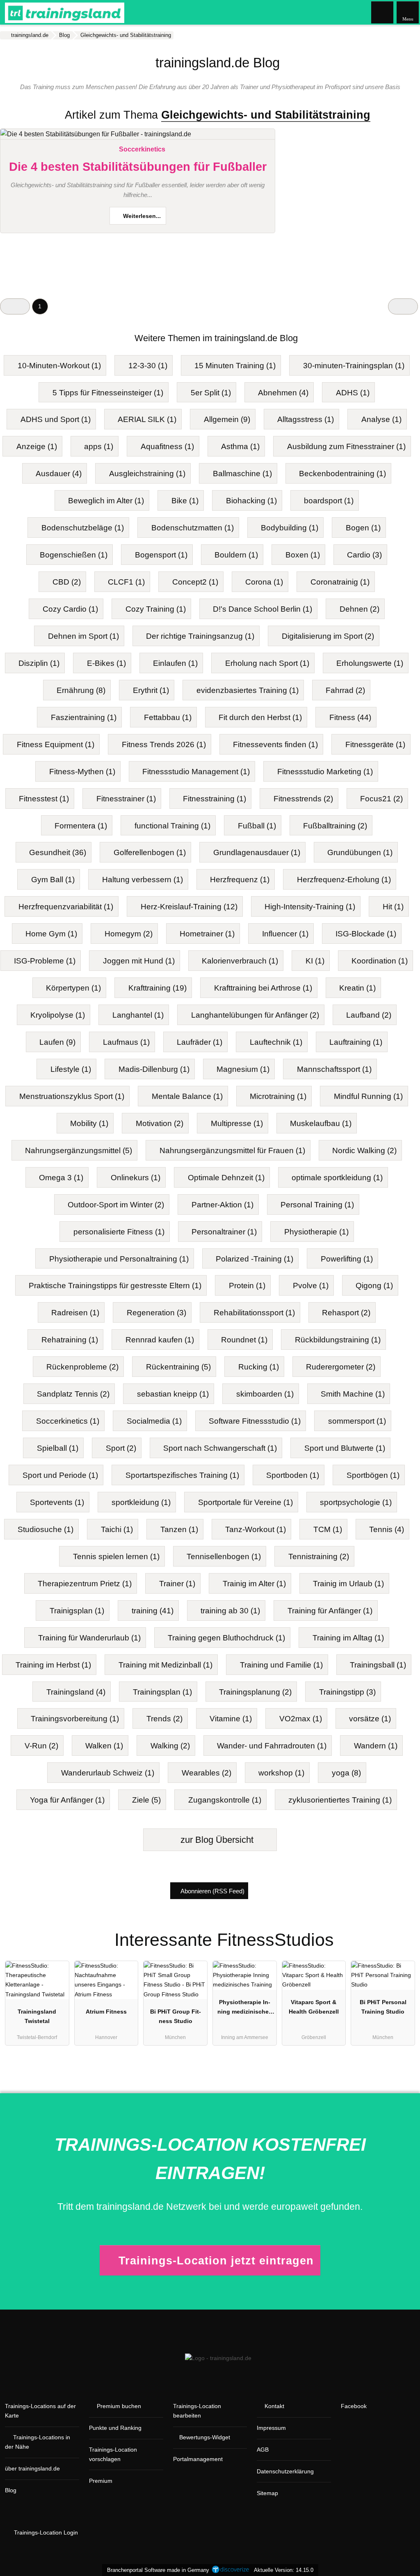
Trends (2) (164, 1719)
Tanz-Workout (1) (256, 1529)
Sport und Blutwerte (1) (345, 1448)
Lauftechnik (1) (276, 1042)
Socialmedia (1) (154, 1421)
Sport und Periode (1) (60, 1475)
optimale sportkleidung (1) (337, 1178)
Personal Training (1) (317, 1205)
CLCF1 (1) (126, 582)
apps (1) (99, 446)
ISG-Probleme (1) (45, 961)
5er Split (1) (211, 393)
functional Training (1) (172, 826)
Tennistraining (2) (319, 1556)
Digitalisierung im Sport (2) (328, 636)
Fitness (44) (350, 717)
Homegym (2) (129, 934)
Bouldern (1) (236, 555)
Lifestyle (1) (71, 1069)
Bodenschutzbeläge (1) (83, 528)
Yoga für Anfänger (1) (67, 1800)
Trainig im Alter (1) (254, 1584)
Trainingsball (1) (378, 1665)
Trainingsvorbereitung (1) (75, 1719)
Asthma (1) (240, 446)
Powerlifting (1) (347, 1259)
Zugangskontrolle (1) (225, 1800)
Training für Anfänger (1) (330, 1611)
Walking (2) (170, 1746)
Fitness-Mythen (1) (82, 772)
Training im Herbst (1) (53, 1665)
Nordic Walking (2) (364, 1150)
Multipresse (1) (237, 1123)
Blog (11, 2490)
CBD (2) (67, 582)
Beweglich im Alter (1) (106, 501)
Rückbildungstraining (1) (338, 1340)
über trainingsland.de (32, 2468)
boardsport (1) (329, 501)
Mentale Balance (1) (187, 1096)
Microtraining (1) (278, 1096)
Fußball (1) (257, 826)
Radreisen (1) (75, 1313)
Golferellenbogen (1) (150, 852)
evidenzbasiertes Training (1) (248, 690)
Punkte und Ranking (115, 2428)
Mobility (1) (89, 1123)
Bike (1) (185, 501)
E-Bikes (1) (106, 663)
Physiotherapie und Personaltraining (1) (119, 1259)
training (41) (153, 1611)
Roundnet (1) (244, 1340)
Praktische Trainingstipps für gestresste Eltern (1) (115, 1286)
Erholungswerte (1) (370, 663)
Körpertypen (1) (73, 988)
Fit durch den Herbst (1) (260, 717)
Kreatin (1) (357, 988)
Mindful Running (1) (368, 1096)
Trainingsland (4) (76, 1692)
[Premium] (403, 1933)
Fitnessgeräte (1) (375, 744)
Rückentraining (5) (178, 1367)
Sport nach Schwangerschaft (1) (220, 1448)
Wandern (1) (376, 1746)
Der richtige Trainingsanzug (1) (200, 636)
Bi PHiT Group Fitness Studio (176, 2016)
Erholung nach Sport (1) (267, 663)
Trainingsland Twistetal (37, 2016)
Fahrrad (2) (345, 690)
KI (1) (315, 961)
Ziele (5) (146, 1800)
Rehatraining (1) (70, 1340)
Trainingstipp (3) (347, 1692)
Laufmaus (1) (126, 1042)
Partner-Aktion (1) (223, 1205)
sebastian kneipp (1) (173, 1394)
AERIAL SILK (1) (147, 419)
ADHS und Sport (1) (56, 419)
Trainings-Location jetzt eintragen (216, 2261)
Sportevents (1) (57, 1502)
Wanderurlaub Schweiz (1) (108, 1773)
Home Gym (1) (51, 934)
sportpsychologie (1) (356, 1502)
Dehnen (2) (360, 609)
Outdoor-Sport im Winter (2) (116, 1205)
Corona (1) (264, 582)
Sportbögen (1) (373, 1475)
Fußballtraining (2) (335, 826)
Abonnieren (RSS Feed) (212, 1891)
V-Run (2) (41, 1746)
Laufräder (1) (200, 1042)
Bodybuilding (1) (290, 528)
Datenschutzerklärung (285, 2471)
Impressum (271, 2428)
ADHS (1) (353, 393)
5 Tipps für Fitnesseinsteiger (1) (108, 393)
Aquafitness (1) (167, 446)
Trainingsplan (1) (162, 1692)
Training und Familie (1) (281, 1665)
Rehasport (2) (346, 1313)
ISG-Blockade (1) (366, 934)
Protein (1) (247, 1286)
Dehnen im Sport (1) (83, 636)
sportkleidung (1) (141, 1502)
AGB (263, 2450)
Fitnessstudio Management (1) (196, 772)
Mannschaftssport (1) (334, 1069)
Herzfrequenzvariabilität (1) (66, 907)
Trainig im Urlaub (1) (348, 1584)
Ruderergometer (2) (341, 1367)
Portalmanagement (198, 2459)
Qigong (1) (374, 1286)
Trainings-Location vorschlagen (113, 2454)
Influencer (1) (285, 934)
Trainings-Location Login (45, 2532)
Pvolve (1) (311, 1286)
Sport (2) (121, 1448)
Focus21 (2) (381, 799)
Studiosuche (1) (46, 1529)
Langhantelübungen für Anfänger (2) (255, 1015)
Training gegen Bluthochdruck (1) (226, 1638)
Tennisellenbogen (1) (224, 1556)
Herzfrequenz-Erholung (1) (344, 880)
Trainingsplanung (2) (255, 1692)
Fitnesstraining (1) (215, 799)
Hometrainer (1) (207, 934)
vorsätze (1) (370, 1719)
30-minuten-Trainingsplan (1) (354, 366)
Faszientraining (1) (84, 717)
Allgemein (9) (227, 419)
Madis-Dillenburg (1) (154, 1069)
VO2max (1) (301, 1719)
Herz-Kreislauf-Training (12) (189, 907)
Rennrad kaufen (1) (160, 1340)
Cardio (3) (364, 555)
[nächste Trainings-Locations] (403, 306)
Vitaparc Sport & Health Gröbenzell (314, 2007)
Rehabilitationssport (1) (254, 1313)
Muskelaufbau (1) (321, 1123)
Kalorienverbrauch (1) (240, 961)
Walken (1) (104, 1746)
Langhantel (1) (138, 1015)
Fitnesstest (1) (44, 799)
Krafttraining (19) (157, 988)
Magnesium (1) (243, 1069)
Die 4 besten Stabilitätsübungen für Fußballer (138, 167)
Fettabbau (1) (168, 717)
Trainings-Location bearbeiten (197, 2411)
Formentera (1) (81, 826)
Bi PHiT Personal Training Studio (383, 2007)
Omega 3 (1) (61, 1178)
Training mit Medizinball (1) (165, 1665)
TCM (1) (328, 1529)
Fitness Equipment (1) (56, 744)
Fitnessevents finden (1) (275, 744)
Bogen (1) (363, 528)
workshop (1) (281, 1773)
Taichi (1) (117, 1529)
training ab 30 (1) (230, 1611)
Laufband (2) (369, 1015)
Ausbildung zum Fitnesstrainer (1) (346, 446)
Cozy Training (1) (156, 609)
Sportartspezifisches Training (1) (182, 1475)
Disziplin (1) (39, 663)
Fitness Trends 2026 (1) (164, 744)
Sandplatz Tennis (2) (73, 1394)
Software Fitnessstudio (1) (255, 1421)
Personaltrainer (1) (224, 1232)
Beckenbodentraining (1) (342, 474)
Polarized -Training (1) (255, 1259)
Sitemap (267, 2493)
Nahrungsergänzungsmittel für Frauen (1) (232, 1150)
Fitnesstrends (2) (303, 799)
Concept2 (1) (195, 582)
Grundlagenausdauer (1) (257, 852)
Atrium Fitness (106, 2012)
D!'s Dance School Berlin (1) (262, 609)
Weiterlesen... (141, 216)
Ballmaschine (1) (242, 474)
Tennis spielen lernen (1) (116, 1556)
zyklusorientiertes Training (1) (340, 1800)
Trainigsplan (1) (77, 1611)
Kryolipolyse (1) (58, 1015)
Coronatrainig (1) (340, 582)
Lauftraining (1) (356, 1042)
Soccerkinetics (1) (68, 1421)
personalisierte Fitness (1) (119, 1232)
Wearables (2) (207, 1773)
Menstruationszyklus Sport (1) (72, 1096)
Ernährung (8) (81, 690)
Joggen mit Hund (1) (139, 961)
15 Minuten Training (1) (235, 366)
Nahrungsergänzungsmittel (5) (79, 1150)
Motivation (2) (160, 1123)
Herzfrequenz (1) (240, 880)
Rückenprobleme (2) (82, 1367)
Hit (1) (393, 907)
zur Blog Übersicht (216, 1840)
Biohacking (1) (251, 501)
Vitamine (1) (231, 1719)
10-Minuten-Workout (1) (59, 366)
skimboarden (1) (265, 1394)
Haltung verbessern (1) (143, 880)
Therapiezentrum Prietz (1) (85, 1584)
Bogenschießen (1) (74, 555)
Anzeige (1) (37, 446)
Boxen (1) (303, 555)
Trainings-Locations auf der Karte (40, 2411)
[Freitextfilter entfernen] (383, 12)
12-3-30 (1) (148, 366)
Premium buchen (119, 2406)
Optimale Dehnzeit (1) (226, 1178)
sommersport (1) (357, 1421)
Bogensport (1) (161, 555)
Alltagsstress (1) (306, 419)
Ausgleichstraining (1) (147, 474)
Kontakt (274, 2406)
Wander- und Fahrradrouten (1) (272, 1746)
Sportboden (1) (293, 1475)
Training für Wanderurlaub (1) (89, 1638)
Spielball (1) (58, 1448)
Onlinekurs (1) (136, 1178)
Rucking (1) (259, 1367)
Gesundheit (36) (58, 852)
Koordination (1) (380, 961)
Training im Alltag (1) (348, 1638)
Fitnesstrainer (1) (126, 799)
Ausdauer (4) (59, 474)
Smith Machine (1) (353, 1394)
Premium (101, 2481)
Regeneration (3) (156, 1313)
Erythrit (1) (151, 690)
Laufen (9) (57, 1042)
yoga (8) (346, 1773)
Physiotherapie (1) (316, 1232)
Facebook (354, 2406)
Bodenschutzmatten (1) (193, 528)
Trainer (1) (177, 1584)
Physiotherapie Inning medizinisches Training (245, 2009)
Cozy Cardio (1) (70, 609)
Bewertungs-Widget (205, 2437)
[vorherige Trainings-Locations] (15, 306)
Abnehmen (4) (283, 393)
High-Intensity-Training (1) (310, 907)
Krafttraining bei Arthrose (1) (263, 988)
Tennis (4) (387, 1529)
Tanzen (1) (179, 1529)
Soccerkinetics (142, 149)
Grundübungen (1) (360, 852)
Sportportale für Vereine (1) (245, 1502)
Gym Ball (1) (53, 880)
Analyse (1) (381, 419)
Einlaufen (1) (175, 663)
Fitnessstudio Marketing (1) (325, 772)
